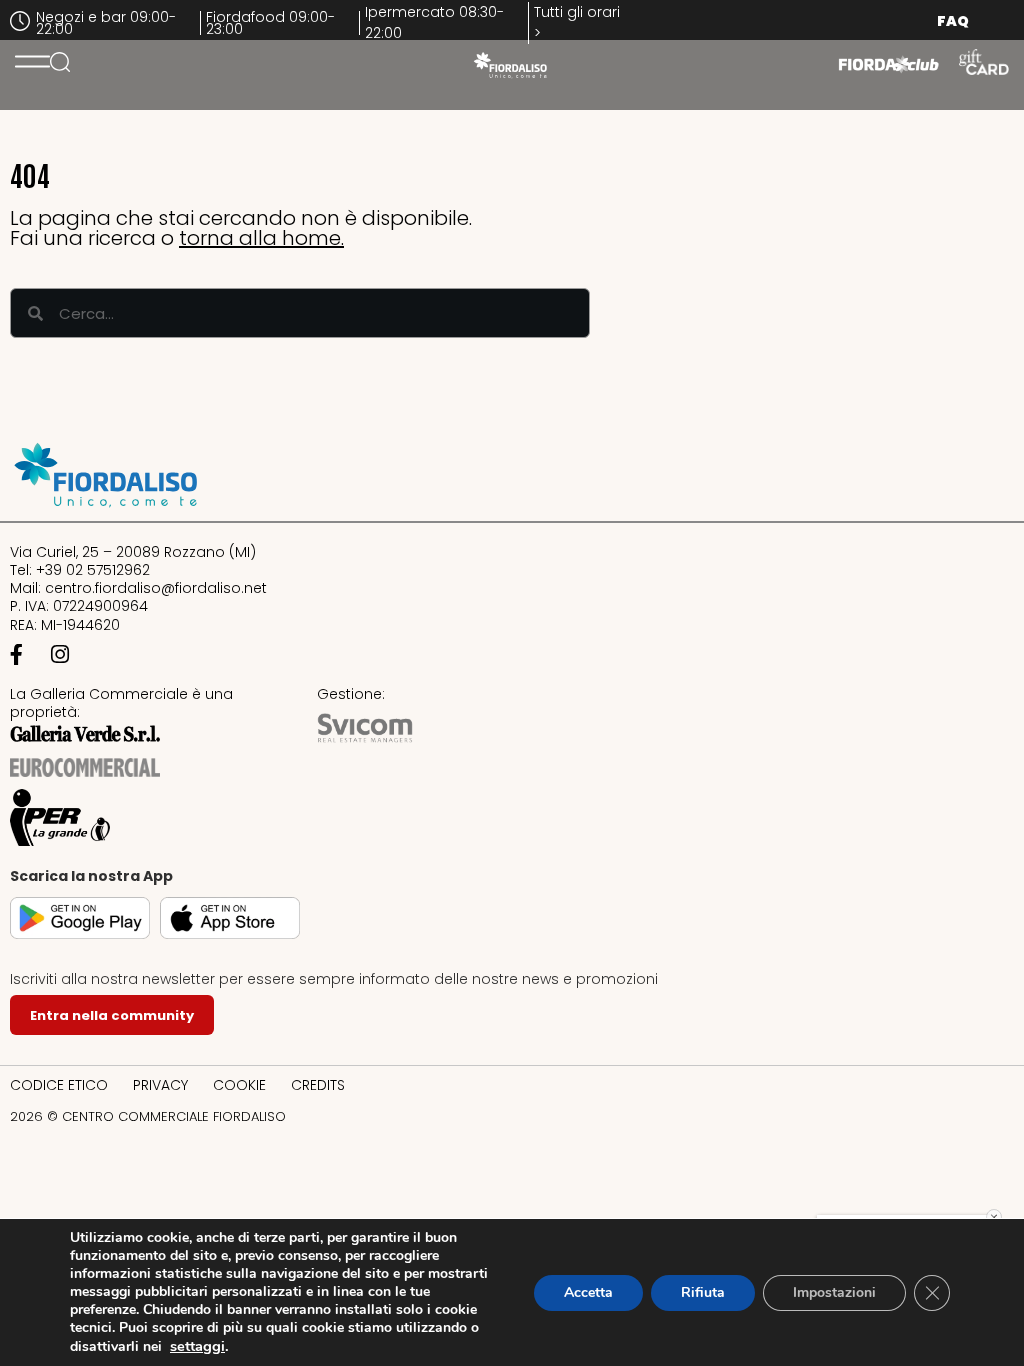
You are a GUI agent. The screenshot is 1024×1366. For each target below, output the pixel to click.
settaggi (197, 1346)
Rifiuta (703, 1292)
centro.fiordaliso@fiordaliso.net (156, 588)
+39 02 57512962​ (93, 570)
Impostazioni (834, 1292)
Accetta (588, 1292)
